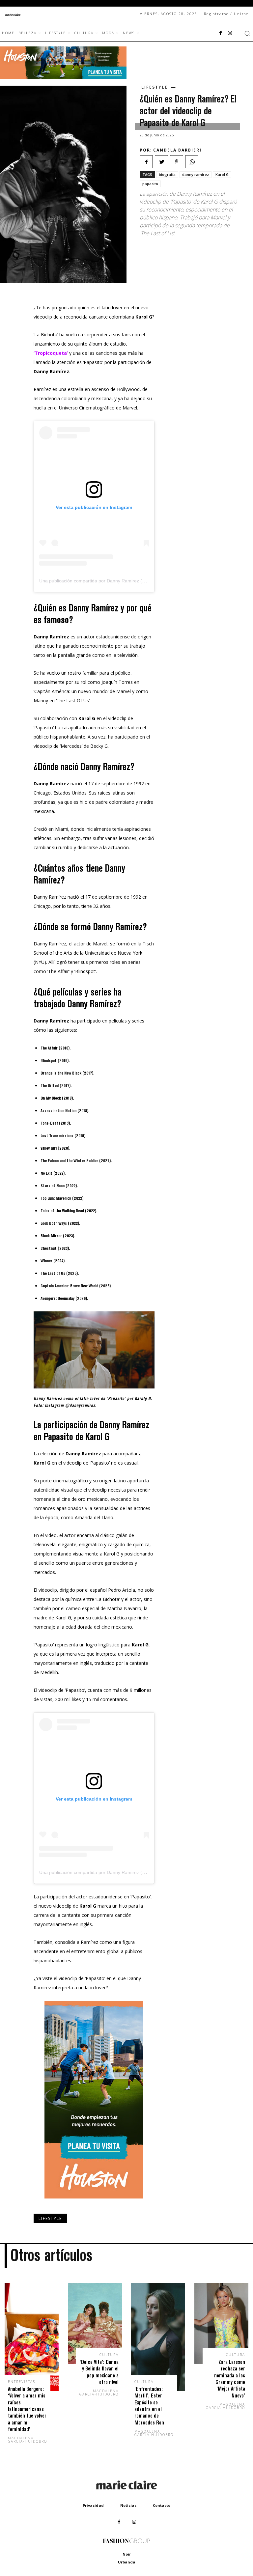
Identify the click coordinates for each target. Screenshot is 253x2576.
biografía (167, 174)
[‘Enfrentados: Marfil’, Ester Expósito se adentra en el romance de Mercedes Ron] (158, 2337)
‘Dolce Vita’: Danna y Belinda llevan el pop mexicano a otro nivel (99, 2372)
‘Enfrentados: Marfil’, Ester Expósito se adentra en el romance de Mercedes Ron (149, 2406)
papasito (150, 184)
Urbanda (127, 2562)
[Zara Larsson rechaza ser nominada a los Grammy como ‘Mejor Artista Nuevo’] (221, 2324)
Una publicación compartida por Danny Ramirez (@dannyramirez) (108, 581)
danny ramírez (196, 174)
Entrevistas (22, 2382)
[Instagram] (230, 33)
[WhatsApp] (192, 162)
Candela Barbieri (177, 150)
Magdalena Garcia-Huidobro (28, 2440)
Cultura (109, 2355)
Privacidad (93, 2505)
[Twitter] (161, 162)
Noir (127, 2554)
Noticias (128, 2505)
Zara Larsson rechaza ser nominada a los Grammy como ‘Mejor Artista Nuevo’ (230, 2379)
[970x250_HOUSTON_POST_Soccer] (63, 77)
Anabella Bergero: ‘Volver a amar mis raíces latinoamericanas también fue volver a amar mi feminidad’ (27, 2409)
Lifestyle (155, 87)
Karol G (222, 174)
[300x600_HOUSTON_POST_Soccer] (94, 2204)
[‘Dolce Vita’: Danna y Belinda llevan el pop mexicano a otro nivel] (95, 2324)
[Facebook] (221, 33)
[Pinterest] (177, 162)
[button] (247, 33)
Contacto (162, 2505)
